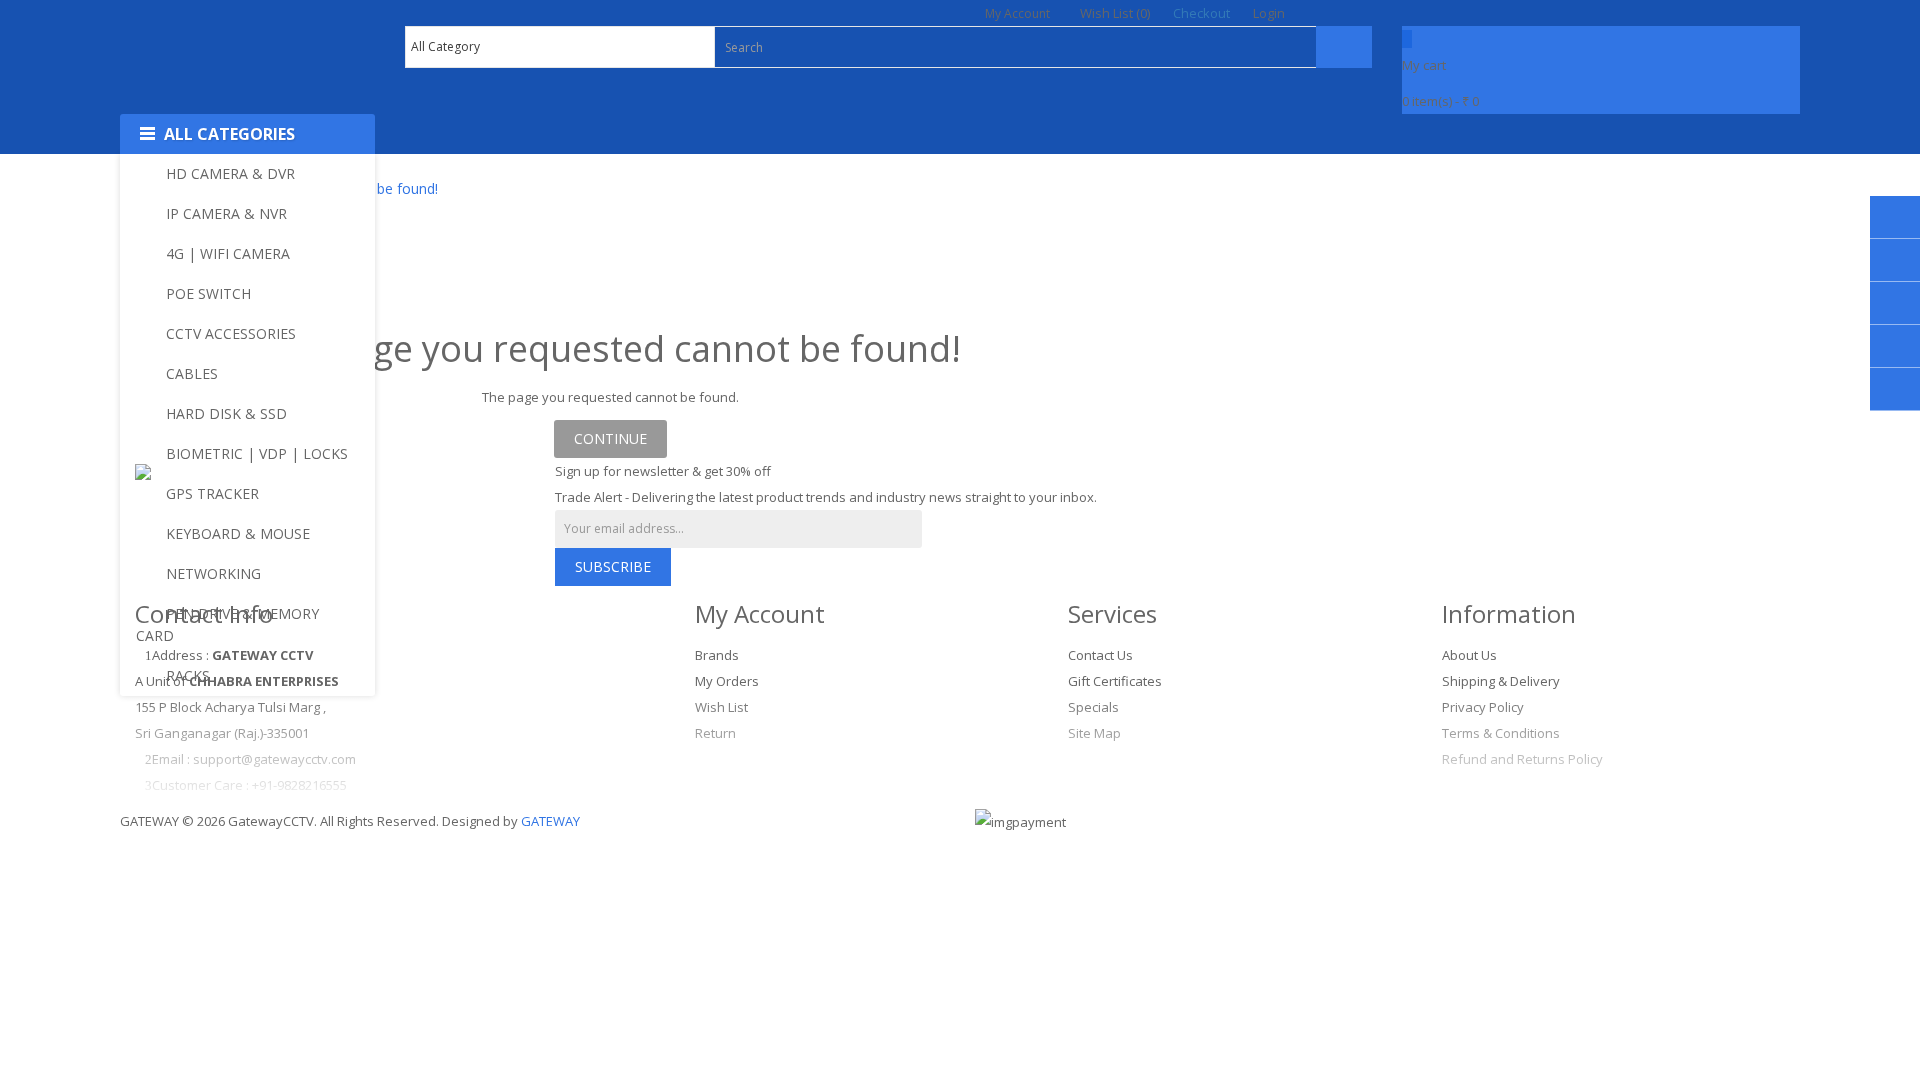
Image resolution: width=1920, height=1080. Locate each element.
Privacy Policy (1483, 707)
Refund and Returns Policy (1522, 759)
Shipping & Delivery (1501, 681)
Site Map (1094, 733)
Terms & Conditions (1501, 733)
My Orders (727, 681)
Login (1269, 13)
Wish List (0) (1115, 13)
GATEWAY (550, 821)
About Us (1469, 655)
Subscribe (613, 566)
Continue (610, 438)
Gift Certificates (1115, 681)
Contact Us (1100, 655)
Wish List (721, 707)
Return (715, 733)
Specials (1093, 707)
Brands (717, 655)
